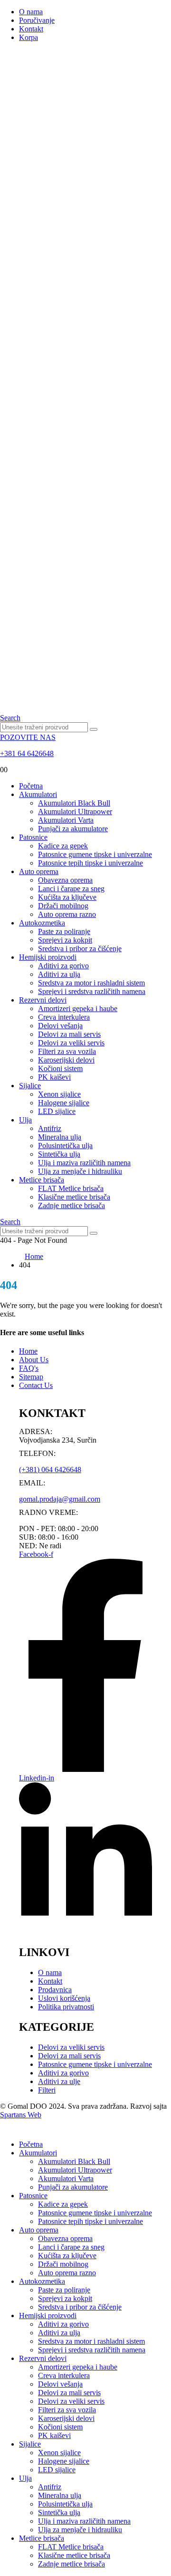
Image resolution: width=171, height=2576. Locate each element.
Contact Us (36, 1385)
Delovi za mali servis (69, 1034)
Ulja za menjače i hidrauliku (80, 1171)
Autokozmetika (42, 923)
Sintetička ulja (59, 1154)
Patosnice (33, 837)
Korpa (28, 37)
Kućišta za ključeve (67, 897)
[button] (10, 718)
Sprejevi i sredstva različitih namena (92, 991)
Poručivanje (37, 20)
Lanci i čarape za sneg (71, 889)
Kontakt (31, 29)
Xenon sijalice (59, 1094)
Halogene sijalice (64, 1103)
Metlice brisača (42, 1180)
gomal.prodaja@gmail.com (60, 1499)
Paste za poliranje (64, 931)
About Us (34, 1360)
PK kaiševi (54, 1077)
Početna (31, 786)
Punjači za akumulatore (73, 829)
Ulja (25, 1120)
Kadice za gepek (63, 846)
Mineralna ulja (60, 1137)
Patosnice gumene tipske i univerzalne (95, 854)
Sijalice (30, 1086)
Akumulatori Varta (66, 820)
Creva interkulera (64, 1017)
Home (28, 1351)
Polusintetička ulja (65, 1145)
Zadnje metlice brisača (71, 1205)
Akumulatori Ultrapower (75, 811)
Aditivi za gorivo (63, 966)
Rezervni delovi (43, 1000)
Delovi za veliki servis (71, 1043)
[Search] (94, 729)
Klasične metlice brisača (74, 1197)
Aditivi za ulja (59, 974)
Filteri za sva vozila (67, 1051)
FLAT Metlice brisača (71, 1188)
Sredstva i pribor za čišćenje (80, 949)
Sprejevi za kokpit (65, 940)
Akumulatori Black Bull (74, 803)
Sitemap (31, 1377)
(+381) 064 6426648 (50, 1470)
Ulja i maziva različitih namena (84, 1163)
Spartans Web (21, 2115)
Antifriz (50, 1128)
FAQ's (29, 1368)
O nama (31, 12)
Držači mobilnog (63, 906)
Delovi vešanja (60, 1026)
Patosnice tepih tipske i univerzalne (90, 863)
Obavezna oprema (65, 880)
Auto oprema (39, 871)
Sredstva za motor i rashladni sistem (91, 983)
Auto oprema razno (67, 914)
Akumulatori (38, 794)
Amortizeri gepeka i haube (78, 1008)
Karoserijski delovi (66, 1060)
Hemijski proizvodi (48, 957)
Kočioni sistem (60, 1068)
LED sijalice (57, 1111)
